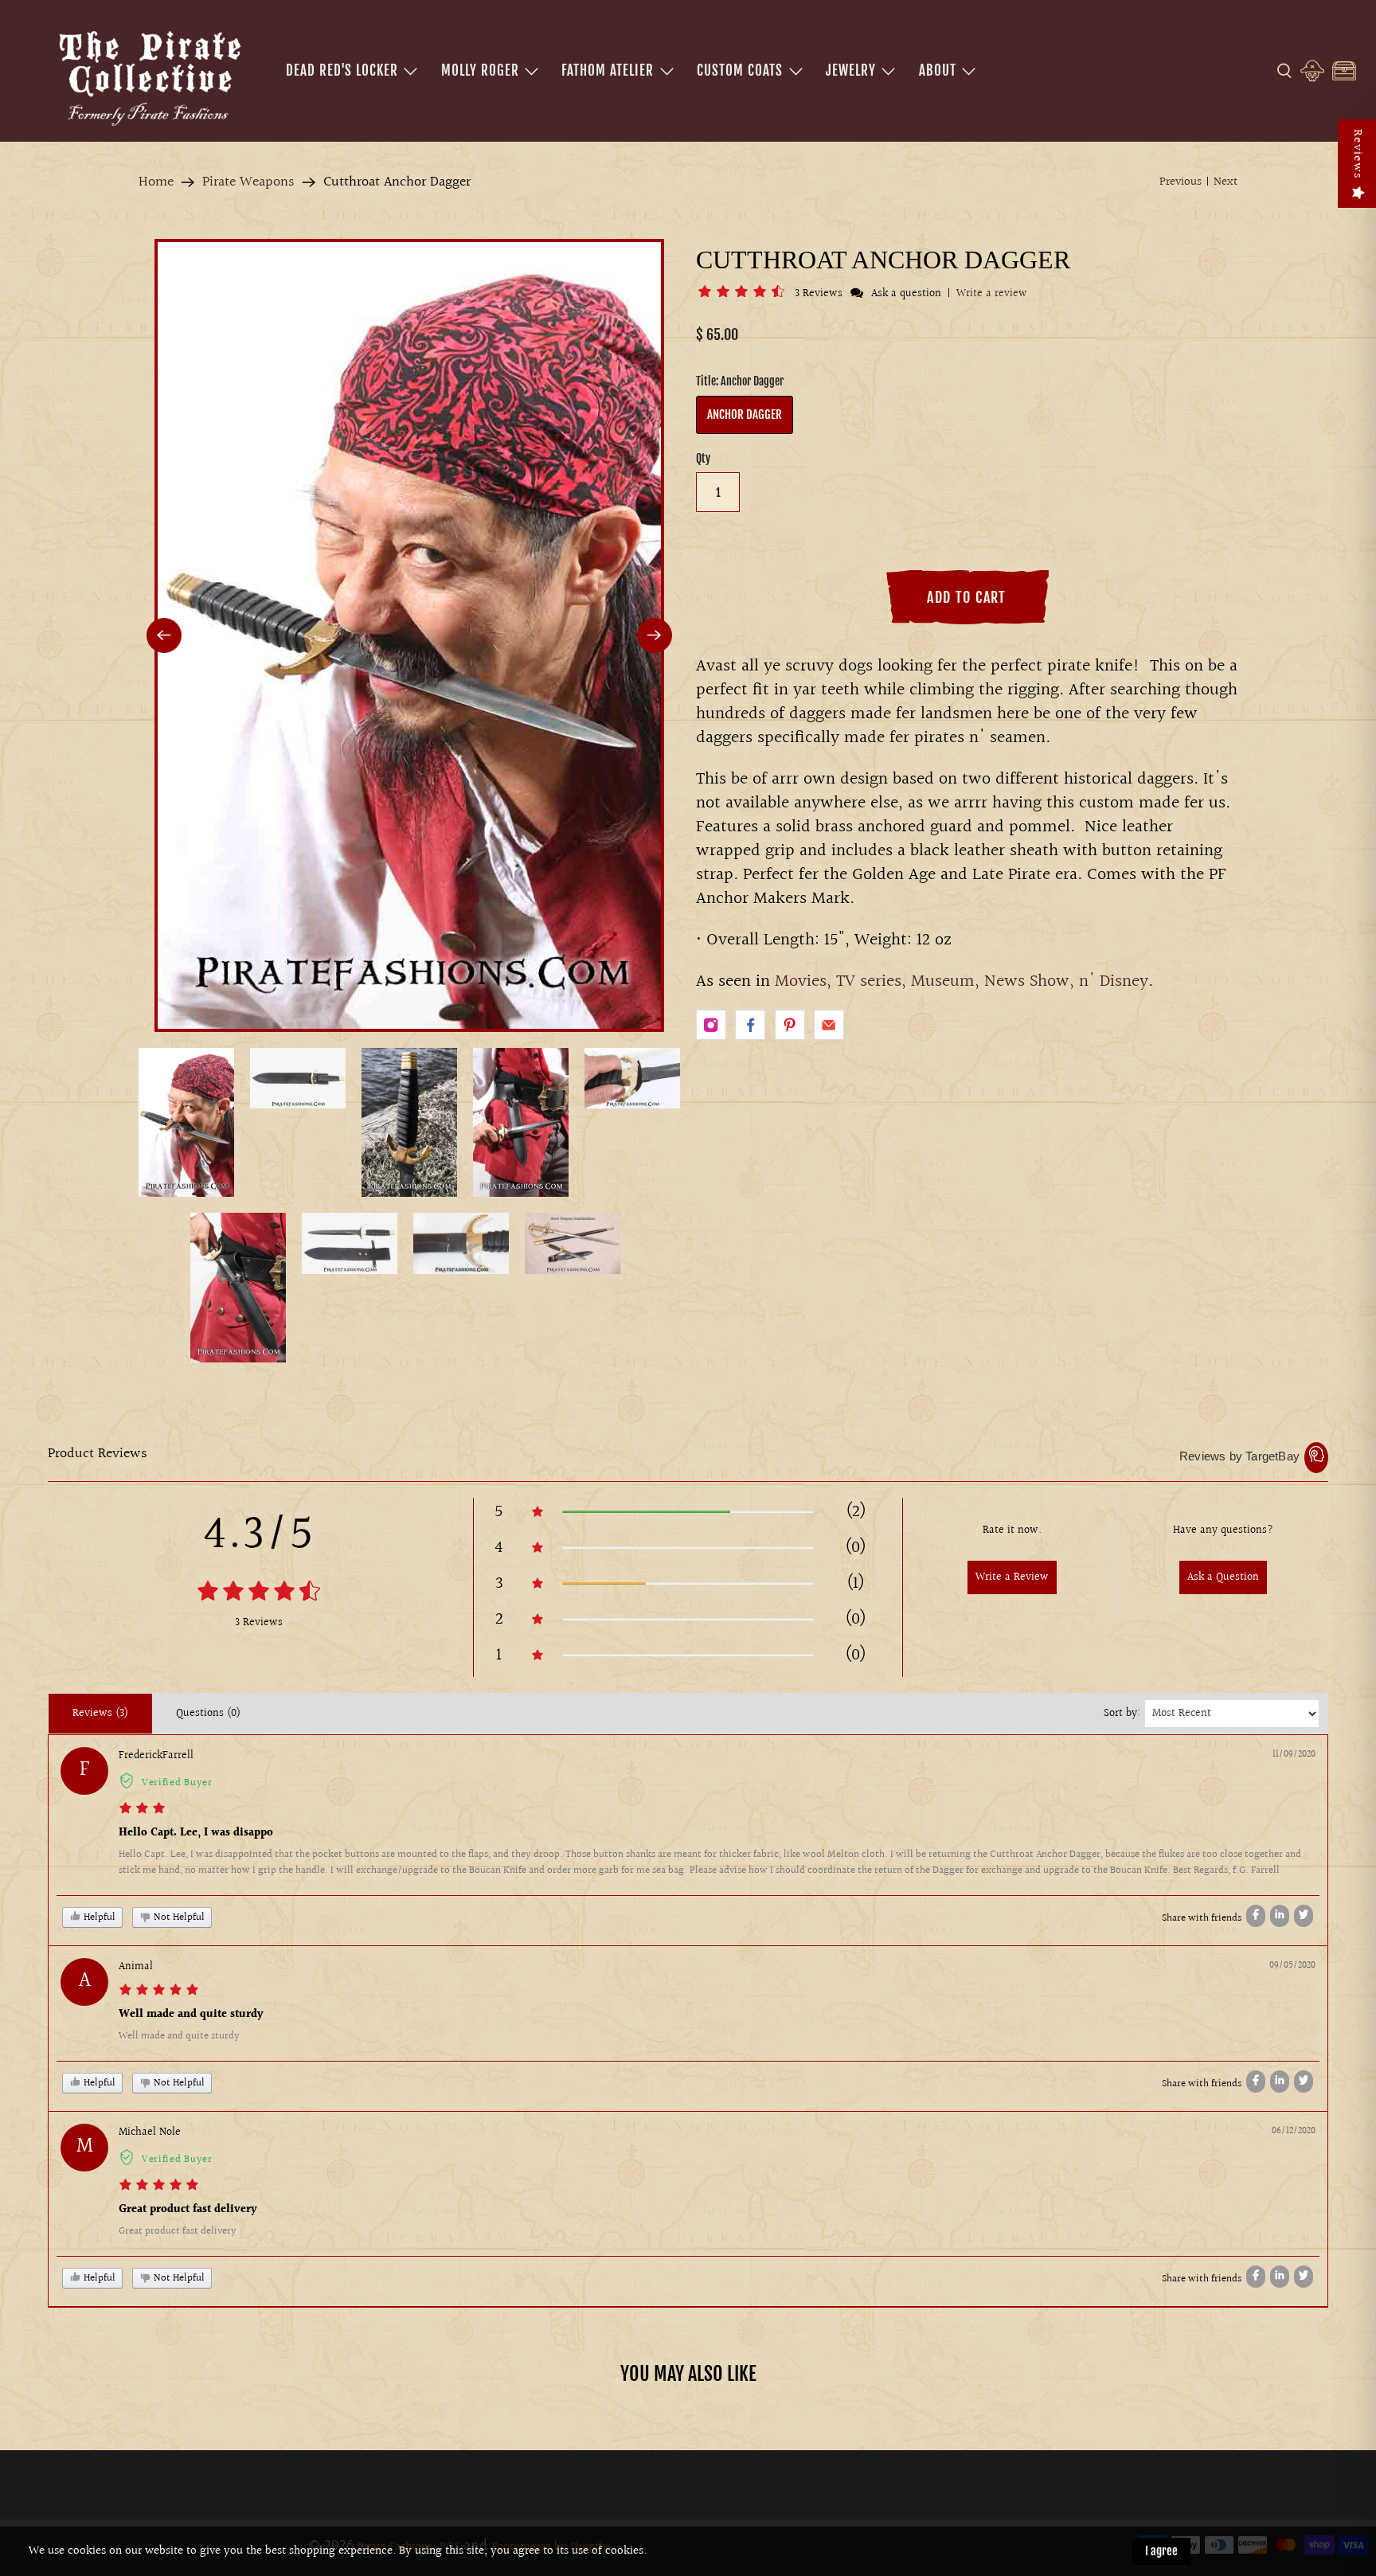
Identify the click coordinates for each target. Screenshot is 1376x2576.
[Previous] (164, 635)
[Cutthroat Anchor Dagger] (409, 635)
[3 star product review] (142, 1811)
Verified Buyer (177, 1783)
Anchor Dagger (745, 414)
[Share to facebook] (1256, 1916)
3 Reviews (820, 294)
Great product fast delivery (188, 2210)
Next (1225, 182)
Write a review (992, 294)
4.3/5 (259, 1535)
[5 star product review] (159, 1992)
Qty (703, 458)
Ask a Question (1223, 1577)
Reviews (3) (100, 1714)
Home (156, 182)
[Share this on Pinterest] (790, 1025)
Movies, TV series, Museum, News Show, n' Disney (962, 981)
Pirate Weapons (248, 182)
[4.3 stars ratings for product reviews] (258, 1593)
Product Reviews (98, 1454)
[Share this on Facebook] (750, 1025)
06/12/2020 (1294, 2131)
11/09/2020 (1294, 1755)
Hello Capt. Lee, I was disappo (196, 1833)
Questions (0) (208, 1714)
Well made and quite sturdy (191, 2015)
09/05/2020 (1292, 1966)
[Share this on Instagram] (711, 1025)
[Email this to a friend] (829, 1025)
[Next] (655, 635)
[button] (744, 293)
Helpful (98, 1917)
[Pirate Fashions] (148, 76)
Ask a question (906, 294)
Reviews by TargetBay (1239, 1456)
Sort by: (1122, 1714)
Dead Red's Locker (342, 70)
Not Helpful (178, 1917)
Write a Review (1012, 1577)
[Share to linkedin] (1280, 1916)
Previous (1181, 182)
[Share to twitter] (1304, 1916)
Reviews (1357, 154)
